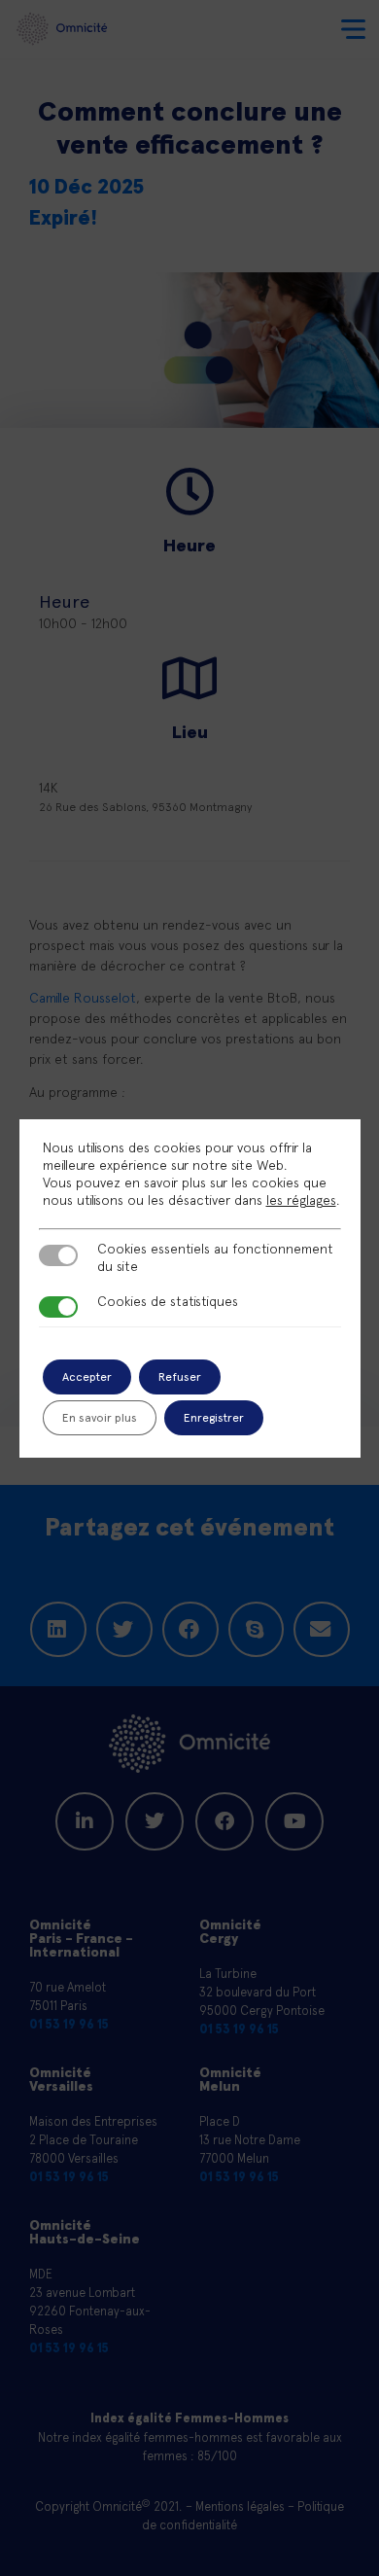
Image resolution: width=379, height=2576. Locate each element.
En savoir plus (100, 1418)
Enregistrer (214, 1418)
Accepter (87, 1377)
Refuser (180, 1377)
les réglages (301, 1200)
